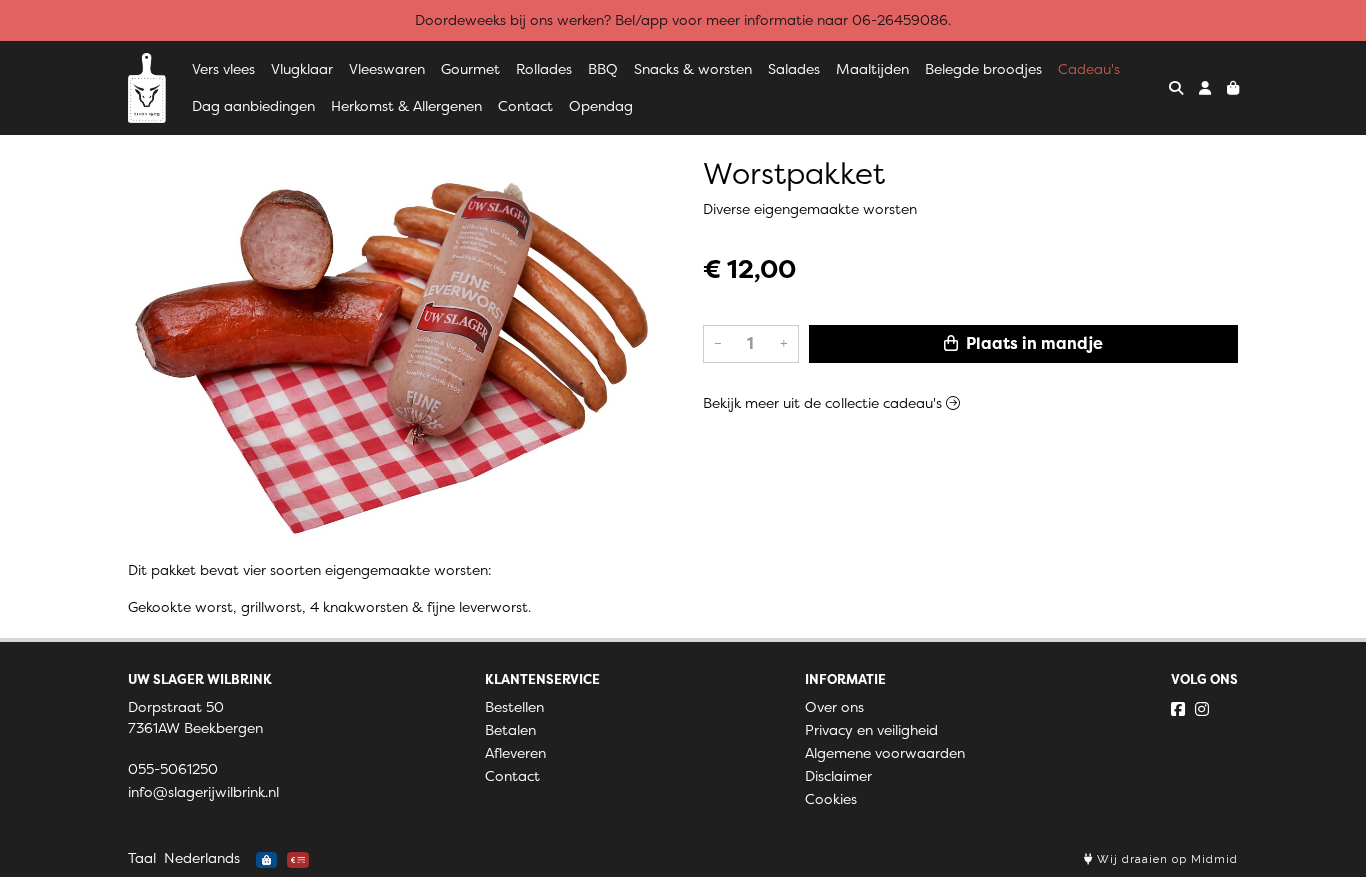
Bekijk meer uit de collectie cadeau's (824, 403)
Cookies (831, 799)
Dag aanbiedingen (253, 106)
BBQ (603, 69)
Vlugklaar (302, 69)
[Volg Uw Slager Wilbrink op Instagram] (1202, 709)
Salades (794, 69)
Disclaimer (838, 776)
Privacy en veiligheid (871, 730)
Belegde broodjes (983, 69)
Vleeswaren (387, 69)
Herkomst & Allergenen (406, 106)
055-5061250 (173, 769)
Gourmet (470, 69)
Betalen (510, 730)
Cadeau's (1089, 69)
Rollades (544, 69)
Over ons (834, 707)
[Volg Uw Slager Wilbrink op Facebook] (1178, 709)
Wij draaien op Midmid (1165, 859)
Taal (142, 858)
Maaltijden (872, 69)
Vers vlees (223, 69)
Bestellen (514, 707)
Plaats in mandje (1032, 343)
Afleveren (515, 753)
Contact (525, 106)
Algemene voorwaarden (885, 753)
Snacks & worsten (693, 69)
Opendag (601, 106)
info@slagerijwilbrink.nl (203, 792)
